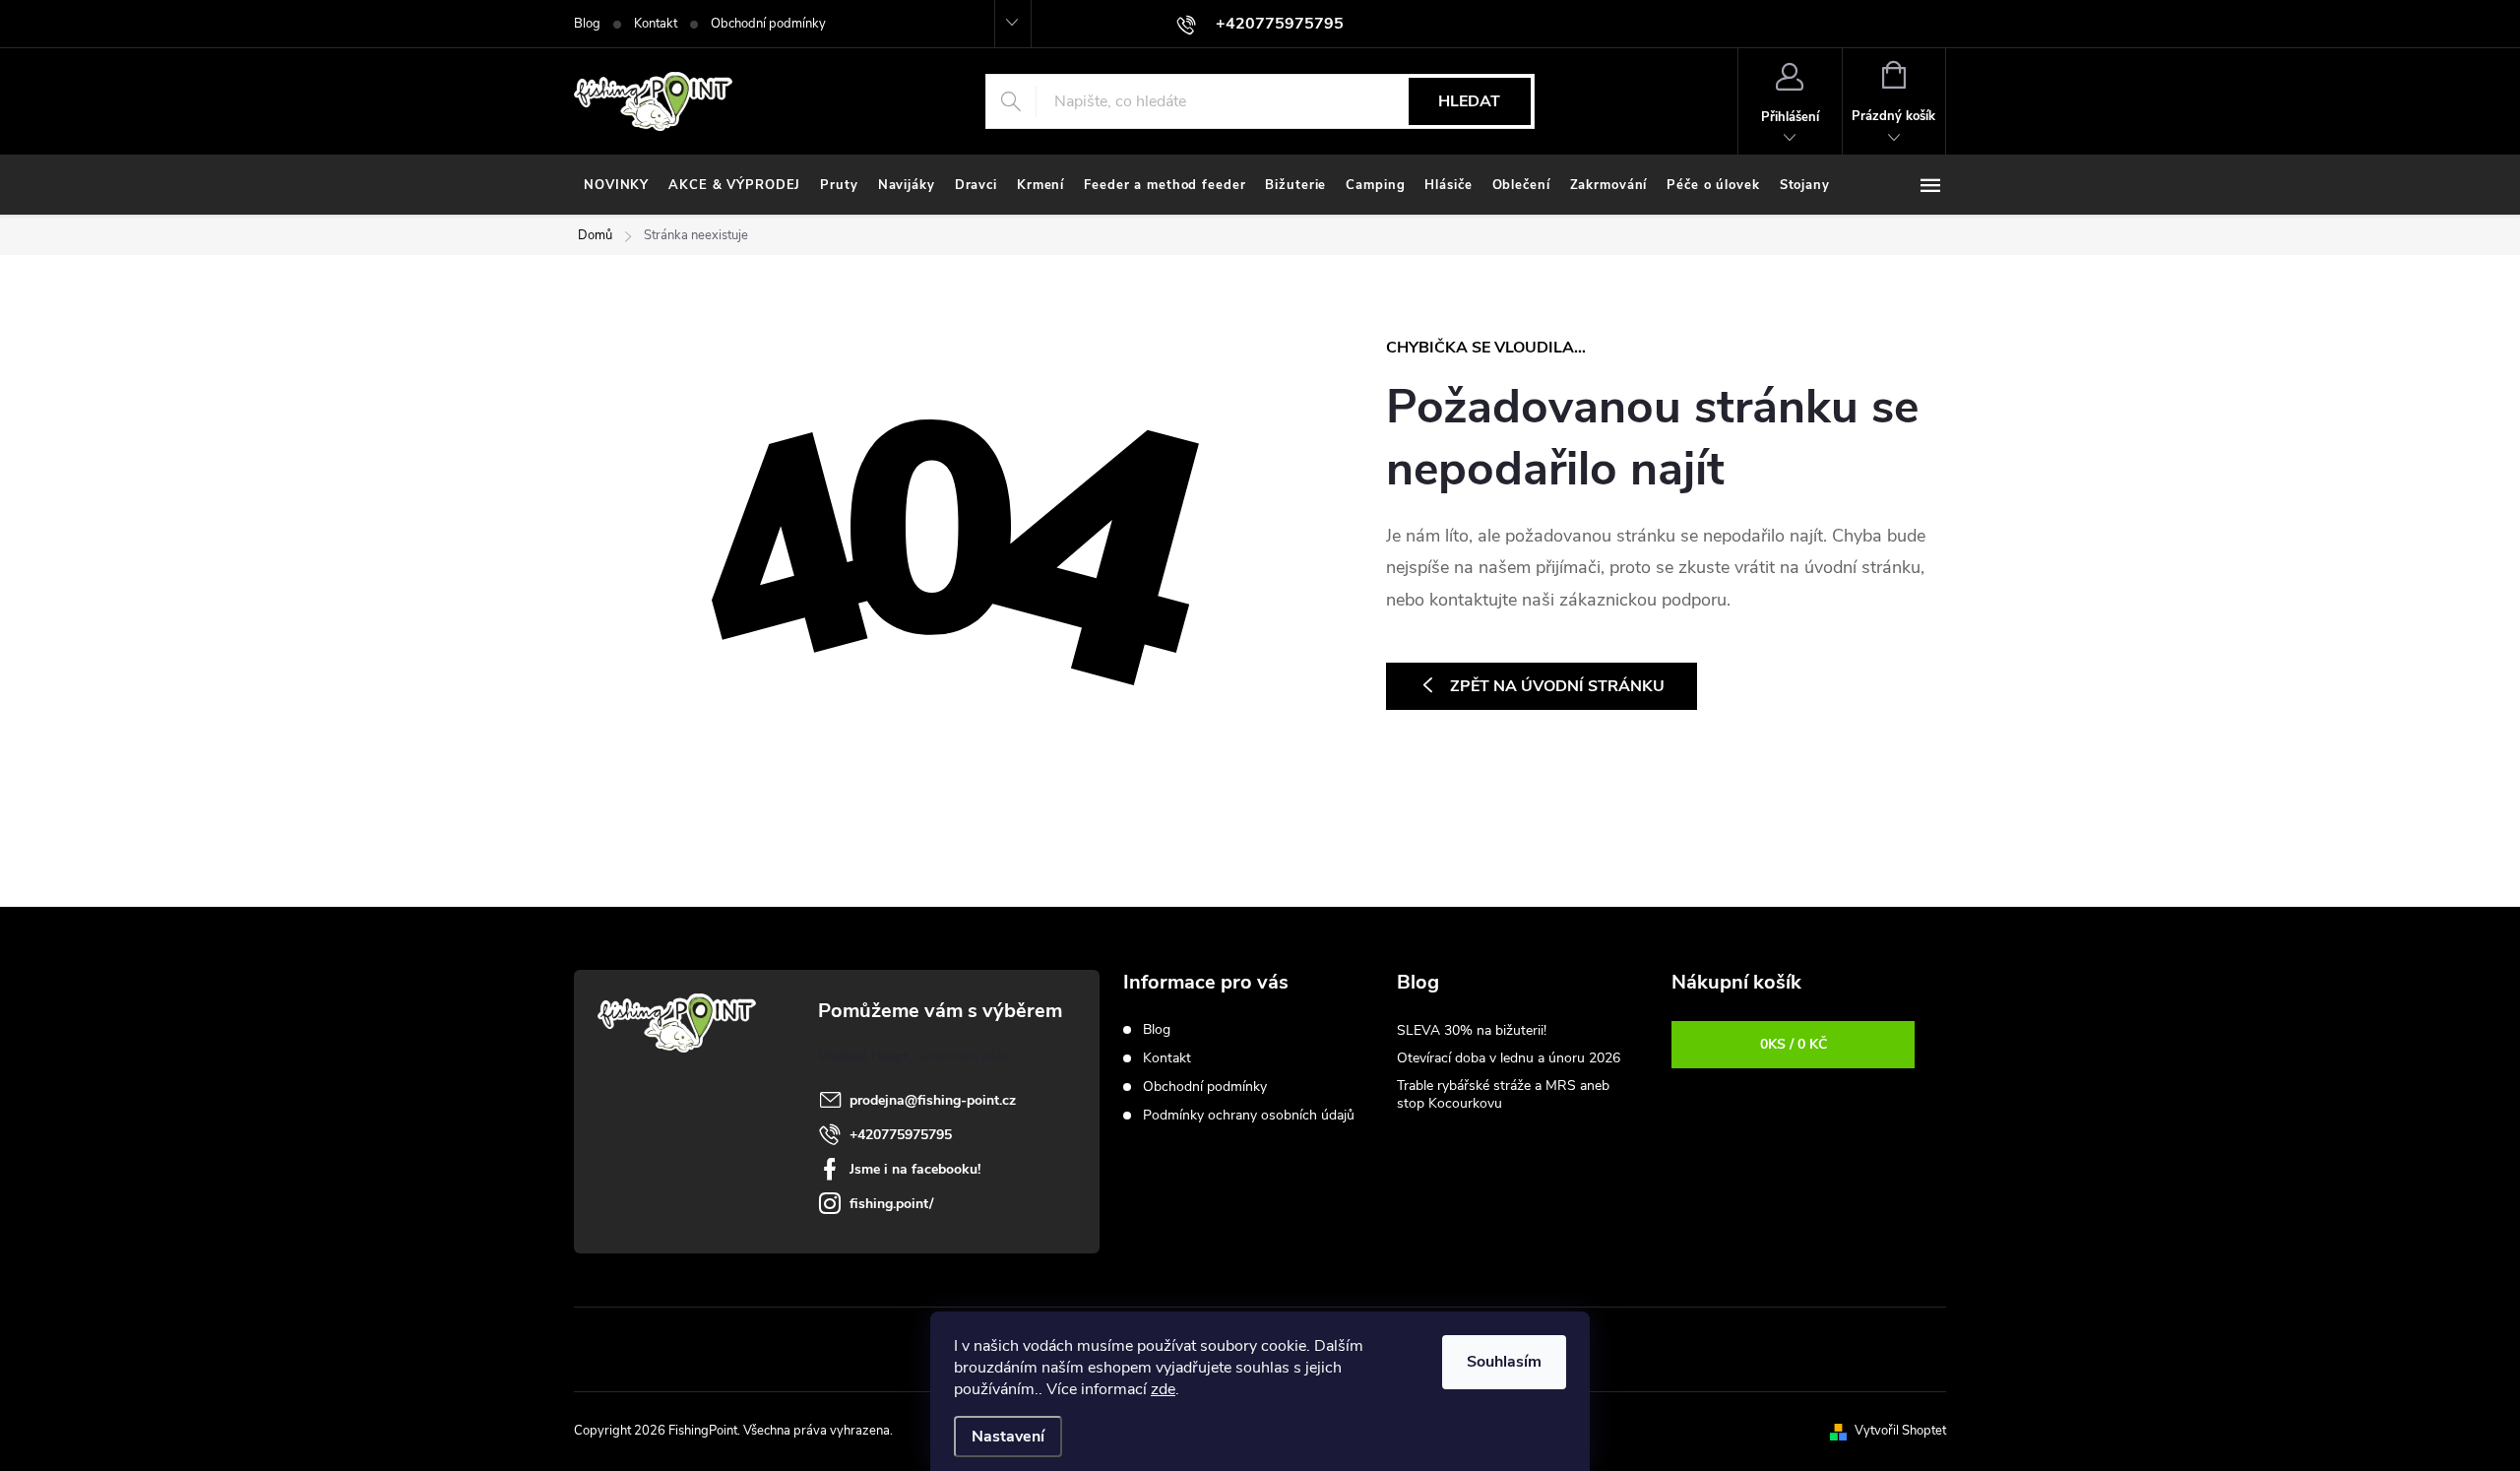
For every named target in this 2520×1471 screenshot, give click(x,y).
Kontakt (656, 24)
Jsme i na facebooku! (915, 1169)
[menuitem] (616, 185)
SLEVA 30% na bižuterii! (1472, 1030)
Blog (587, 24)
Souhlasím (1504, 1362)
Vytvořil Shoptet (1900, 1431)
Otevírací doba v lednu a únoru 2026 (1509, 1058)
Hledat (1469, 101)
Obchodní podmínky (768, 24)
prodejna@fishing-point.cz (933, 1100)
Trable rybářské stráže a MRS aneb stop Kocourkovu (1503, 1094)
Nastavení (1008, 1437)
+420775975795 (901, 1135)
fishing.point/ (891, 1204)
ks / (1794, 1044)
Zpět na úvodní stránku (1557, 686)
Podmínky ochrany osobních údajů (1249, 1115)
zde (1163, 1389)
